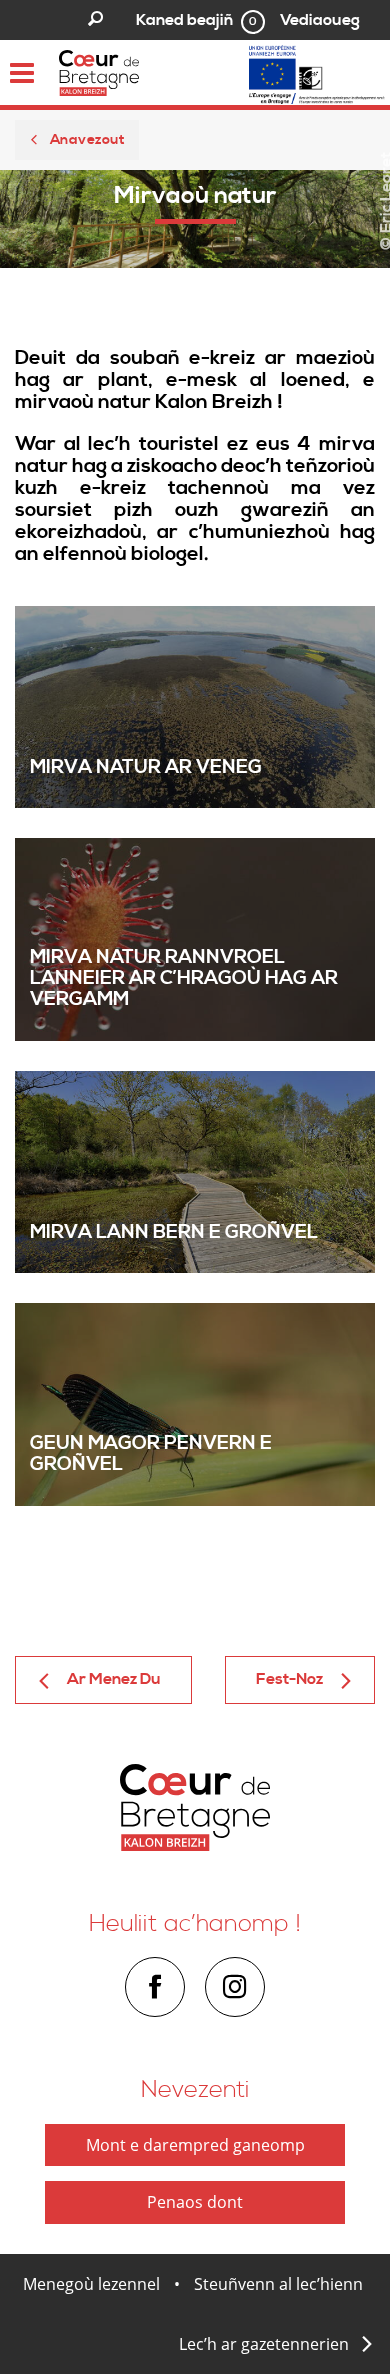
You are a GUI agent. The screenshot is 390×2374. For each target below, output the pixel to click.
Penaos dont (195, 2202)
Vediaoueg (320, 20)
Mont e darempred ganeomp (195, 2145)
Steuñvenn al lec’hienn (278, 2284)
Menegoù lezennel (91, 2284)
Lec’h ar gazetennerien (264, 2344)
